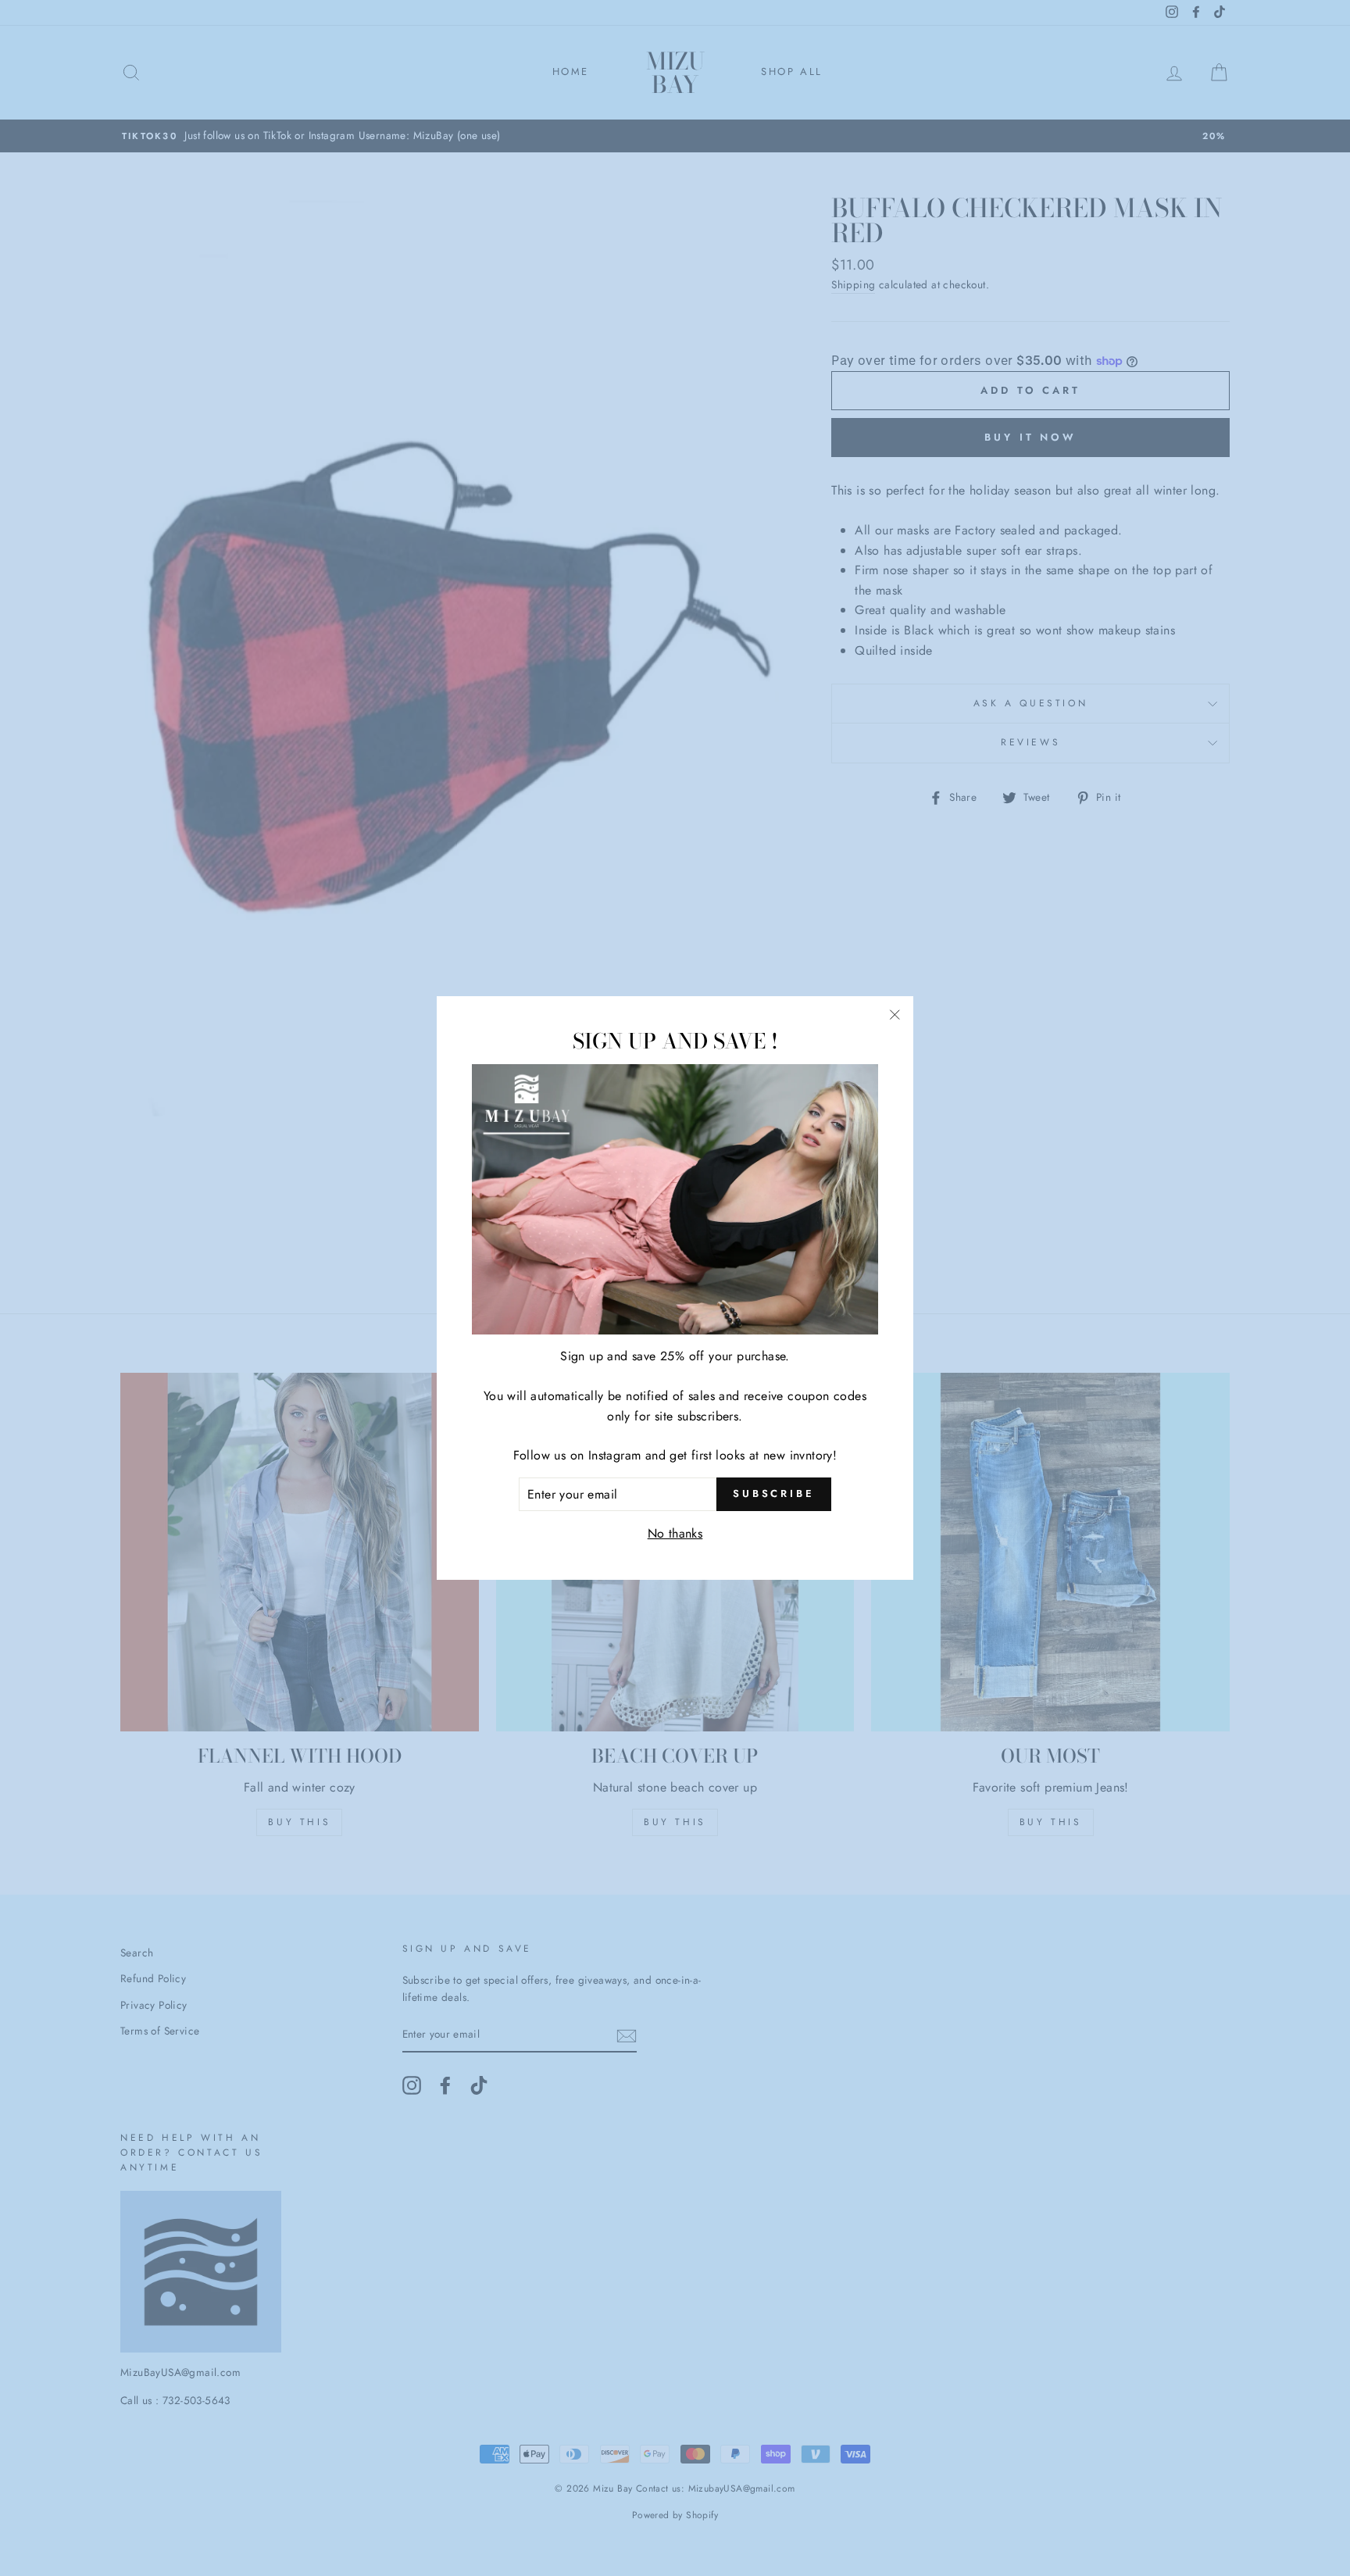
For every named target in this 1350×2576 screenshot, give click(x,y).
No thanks (675, 1533)
